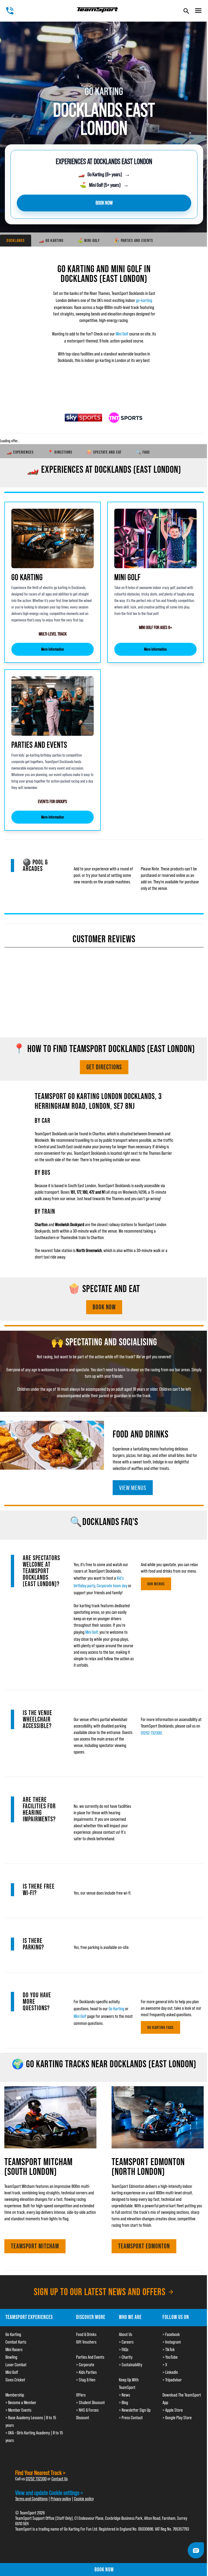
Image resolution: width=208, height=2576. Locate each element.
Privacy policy (61, 2499)
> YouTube (170, 2357)
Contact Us (60, 2479)
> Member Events (18, 2410)
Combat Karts (16, 2342)
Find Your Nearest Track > (40, 2473)
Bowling (11, 2357)
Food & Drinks (86, 2334)
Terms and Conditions (31, 2499)
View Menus (133, 1488)
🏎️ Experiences (20, 452)
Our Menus (156, 1584)
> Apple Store (173, 2410)
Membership (15, 2395)
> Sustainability (131, 2365)
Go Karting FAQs (160, 2027)
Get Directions (104, 1067)
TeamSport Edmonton (144, 2246)
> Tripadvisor (172, 2380)
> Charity (126, 2357)
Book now (104, 2570)
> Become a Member (21, 2402)
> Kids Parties (86, 2372)
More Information (53, 649)
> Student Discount (90, 2402)
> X (165, 2365)
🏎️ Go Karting (51, 240)
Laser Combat (16, 2365)
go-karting (144, 300)
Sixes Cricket (15, 2380)
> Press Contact (131, 2418)
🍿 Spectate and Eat (104, 452)
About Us (126, 2334)
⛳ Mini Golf (89, 240)
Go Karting (116, 2009)
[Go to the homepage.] (97, 10)
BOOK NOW (104, 203)
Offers (81, 2395)
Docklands (16, 240)
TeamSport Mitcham (35, 2246)
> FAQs (124, 2349)
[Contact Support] (196, 2550)
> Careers (126, 2342)
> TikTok (169, 2349)
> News (124, 2395)
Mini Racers (14, 2349)
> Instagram (172, 2342)
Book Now (104, 1307)
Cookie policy (84, 2499)
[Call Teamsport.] (10, 11)
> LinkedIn (170, 2372)
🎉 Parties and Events (134, 240)
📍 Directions (60, 452)
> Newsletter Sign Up (135, 2410)
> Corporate (85, 2365)
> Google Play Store (177, 2418)
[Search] (186, 11)
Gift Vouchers (86, 2342)
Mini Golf (122, 334)
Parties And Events (90, 2357)
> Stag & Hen (86, 2380)
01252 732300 (151, 1733)
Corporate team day (112, 1586)
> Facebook (171, 2334)
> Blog (123, 2402)
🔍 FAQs (143, 452)
